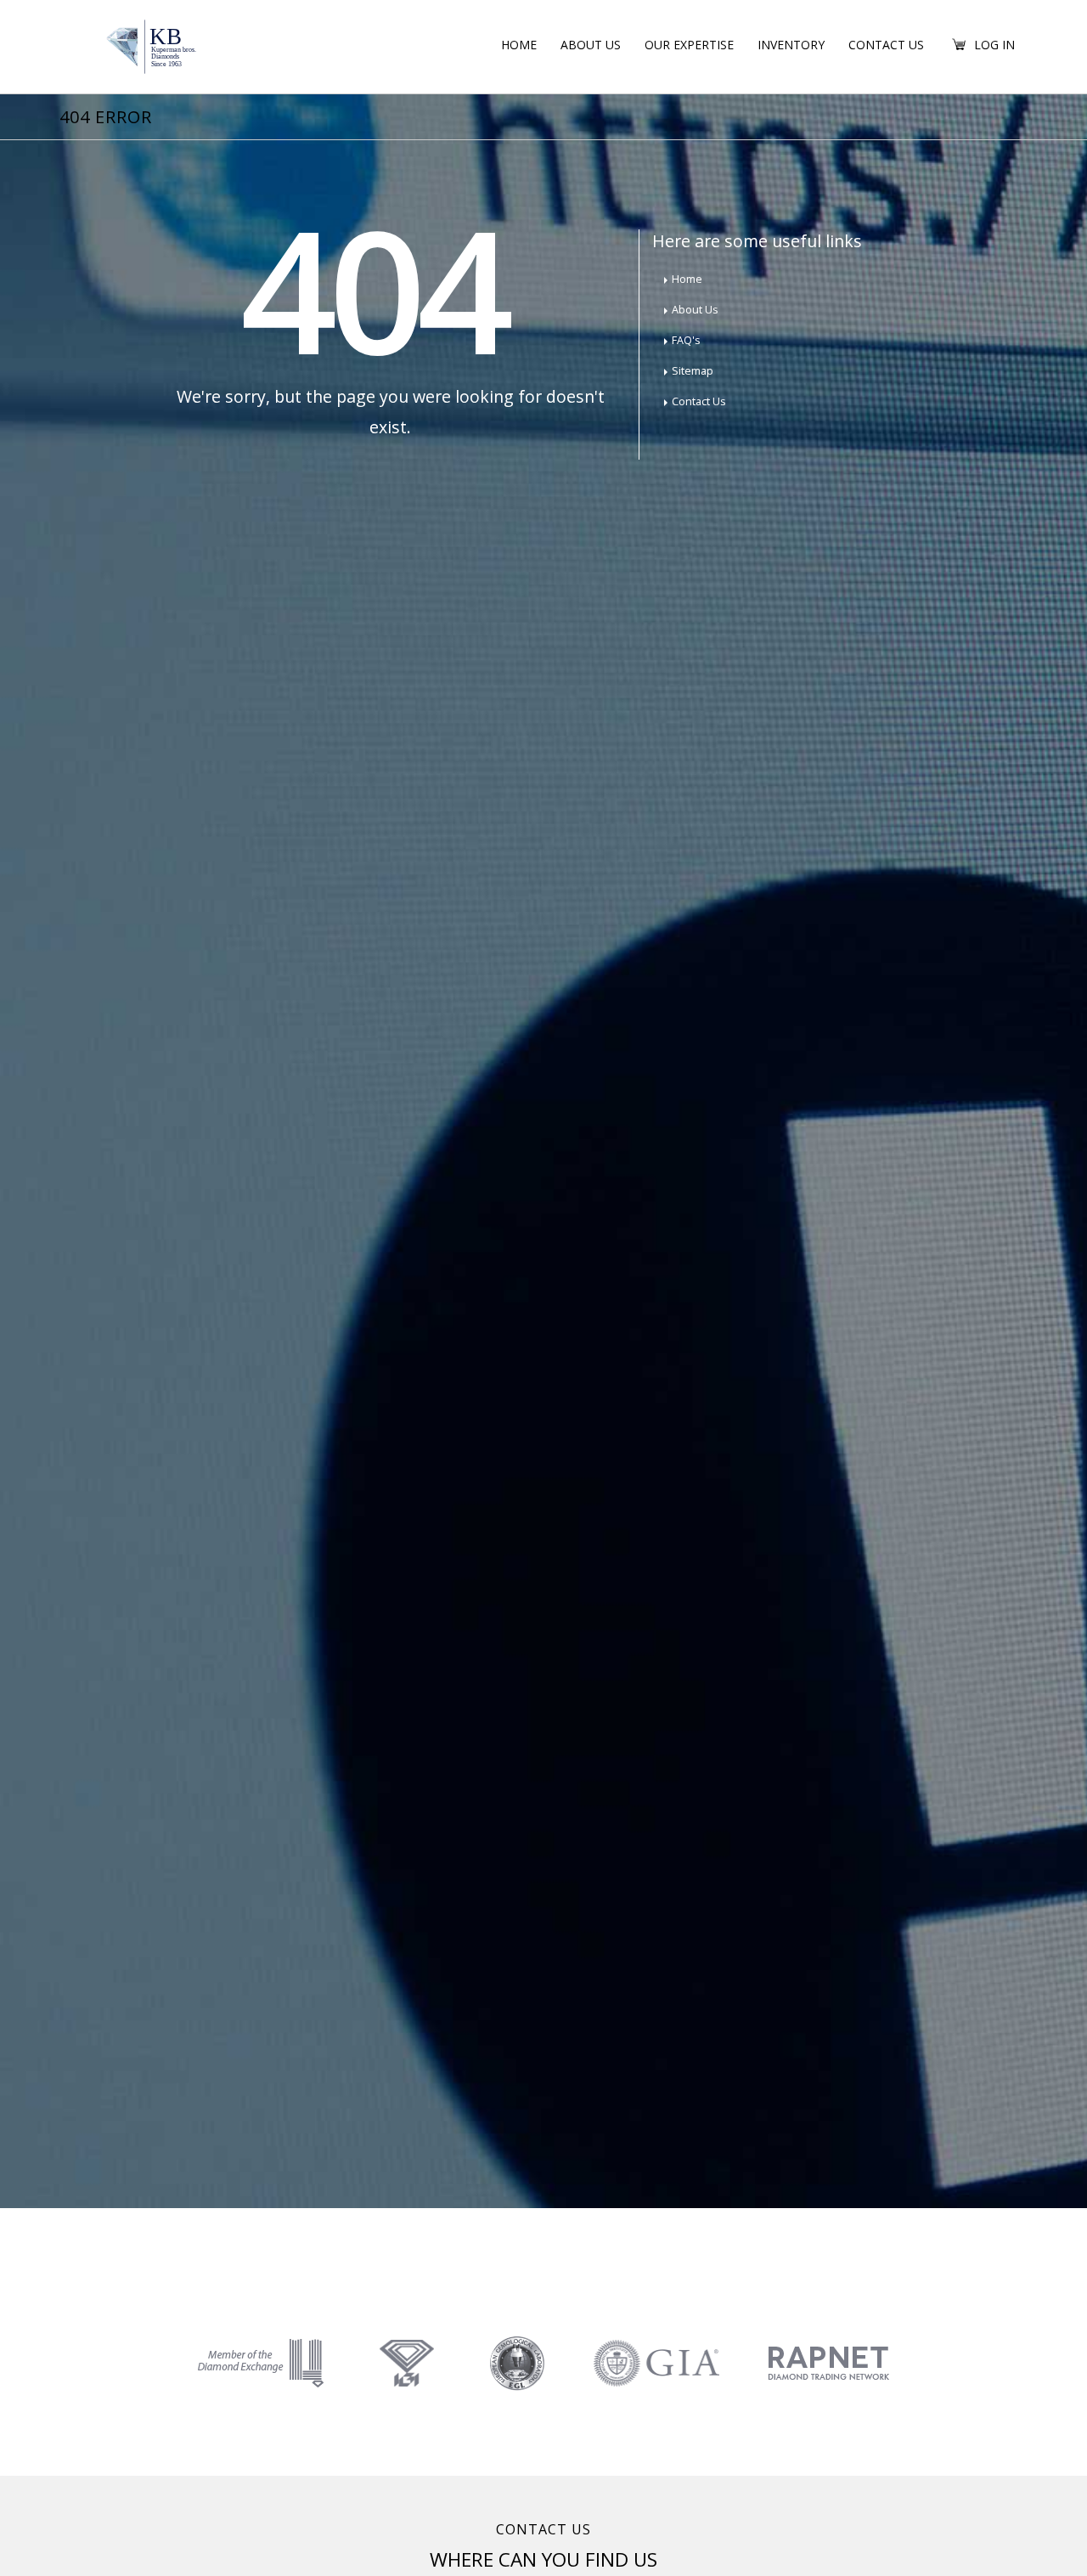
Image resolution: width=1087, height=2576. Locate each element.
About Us (591, 45)
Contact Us (886, 45)
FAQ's (686, 340)
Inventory (791, 45)
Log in (994, 45)
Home (519, 45)
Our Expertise (689, 45)
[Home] (163, 45)
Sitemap (693, 371)
